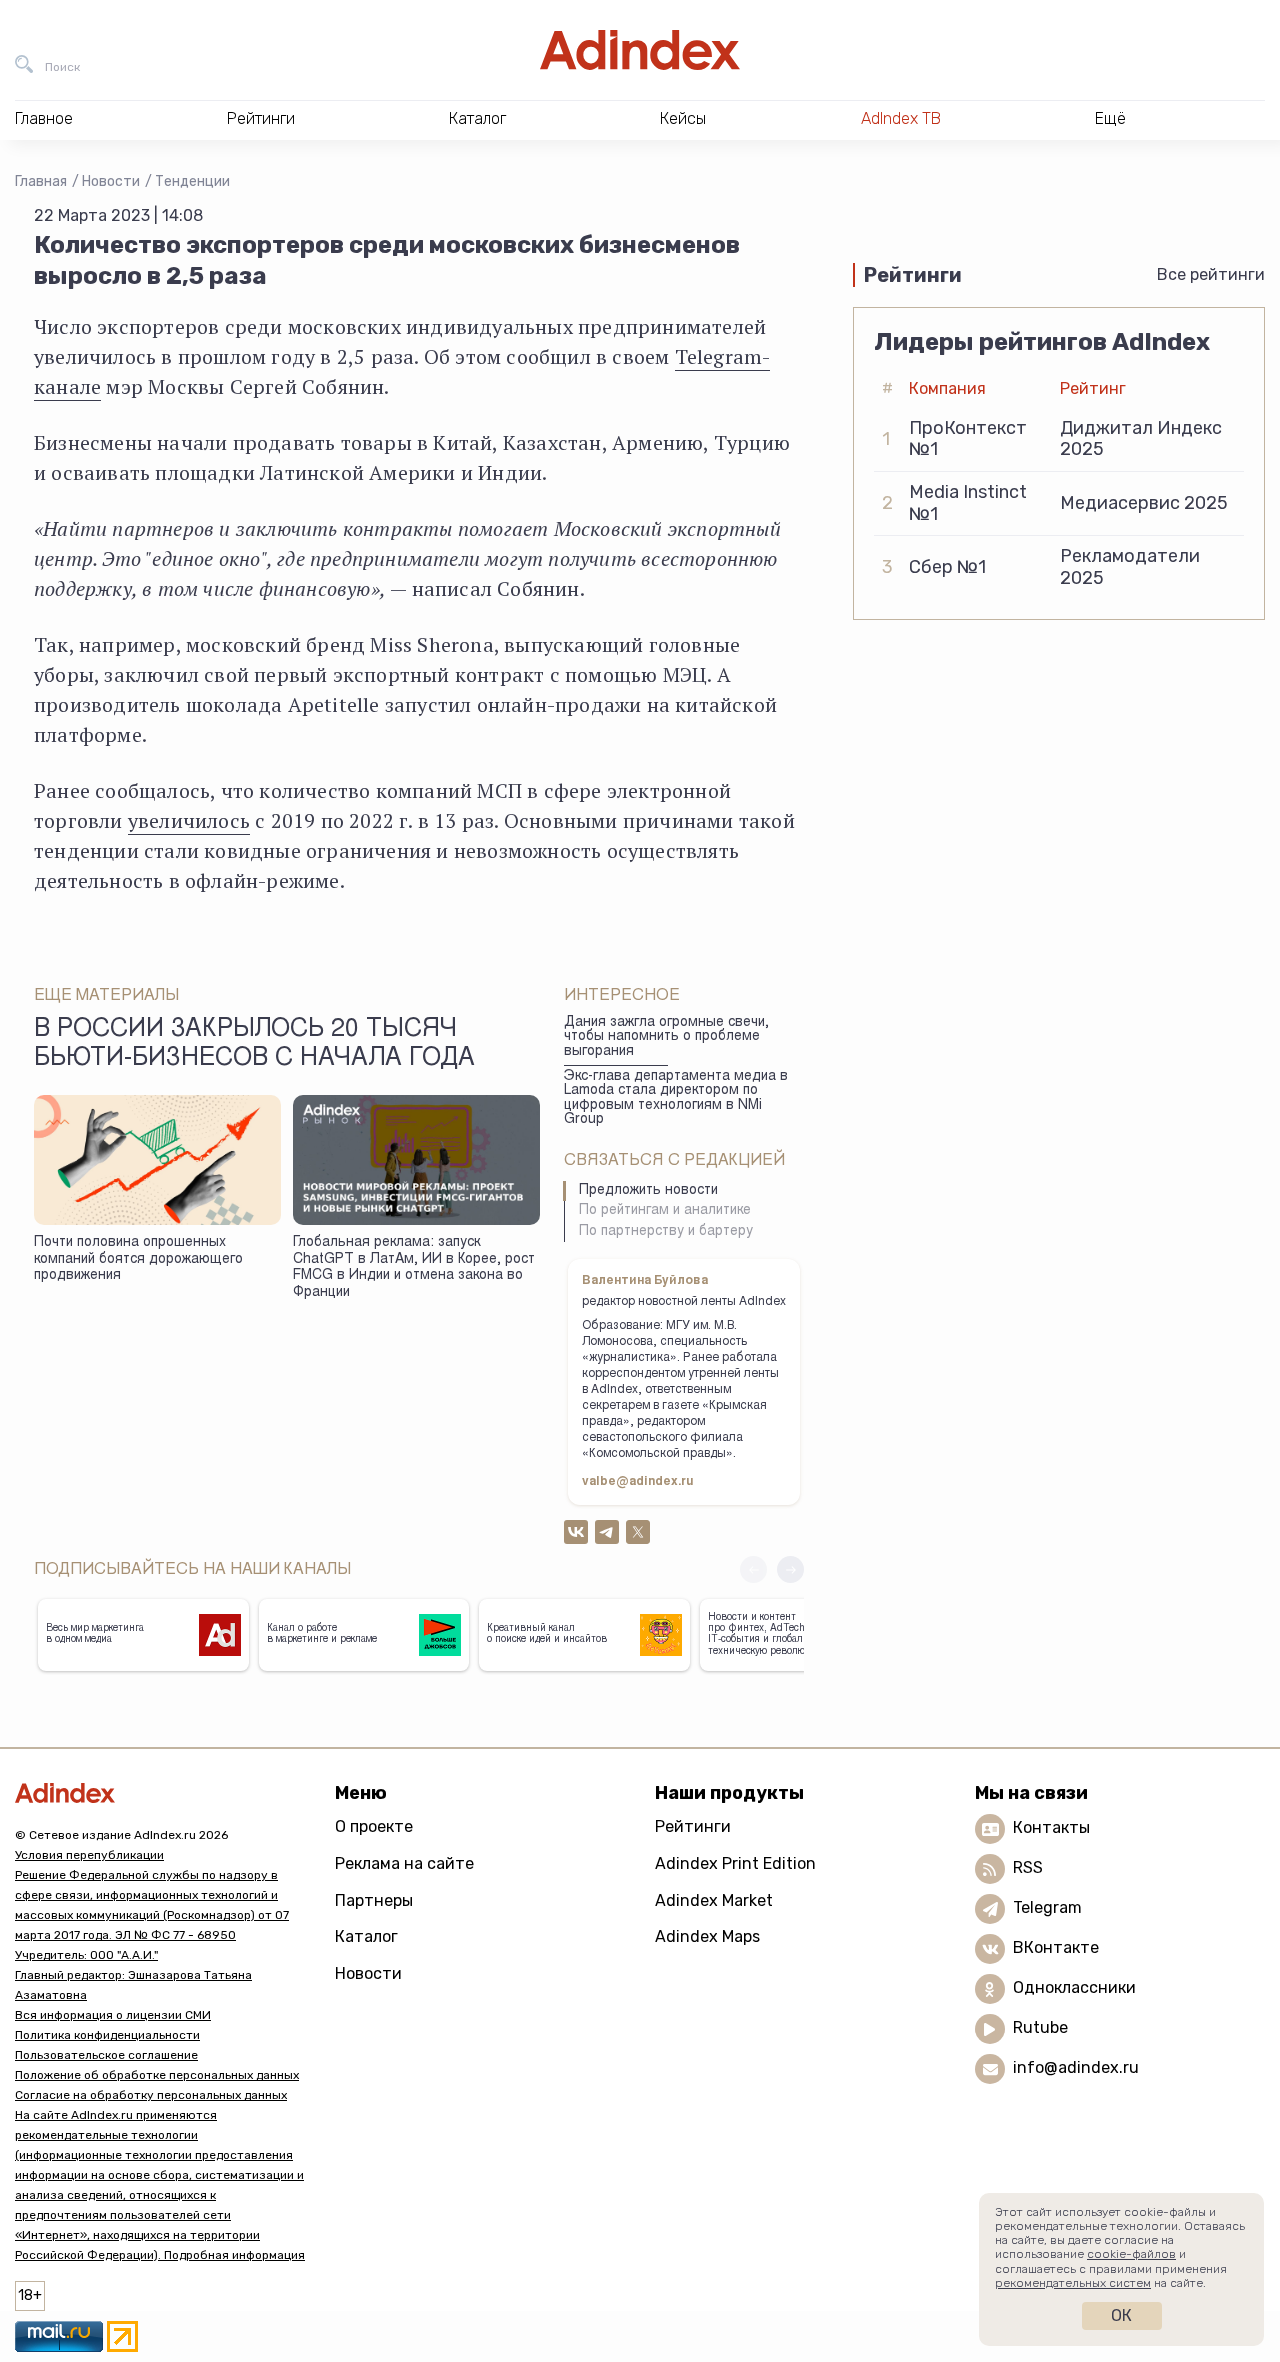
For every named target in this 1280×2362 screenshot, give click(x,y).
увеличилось (189, 820)
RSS (1028, 1868)
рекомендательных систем (1073, 2283)
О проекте (374, 1826)
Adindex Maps (707, 1936)
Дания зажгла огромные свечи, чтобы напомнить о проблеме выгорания (666, 1037)
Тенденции (192, 181)
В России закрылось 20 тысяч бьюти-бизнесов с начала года (254, 1045)
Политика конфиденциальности (107, 2035)
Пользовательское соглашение (106, 2055)
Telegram (1047, 1908)
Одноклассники (1074, 1988)
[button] (790, 1569)
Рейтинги (693, 1826)
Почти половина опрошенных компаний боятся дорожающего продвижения (138, 1259)
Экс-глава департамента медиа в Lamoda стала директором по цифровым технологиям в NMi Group (676, 1099)
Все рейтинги (1211, 274)
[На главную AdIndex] (640, 50)
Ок (1121, 2315)
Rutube (1040, 2028)
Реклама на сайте (404, 1863)
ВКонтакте (1056, 1948)
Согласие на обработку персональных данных (151, 2095)
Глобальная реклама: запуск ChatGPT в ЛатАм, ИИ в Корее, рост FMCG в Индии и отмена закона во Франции (414, 1268)
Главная (41, 181)
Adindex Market (714, 1900)
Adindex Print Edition (735, 1863)
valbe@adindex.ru (638, 1482)
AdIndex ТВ (901, 118)
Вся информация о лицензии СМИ (113, 2015)
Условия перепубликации (89, 1855)
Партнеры (374, 1900)
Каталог (366, 1936)
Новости (111, 181)
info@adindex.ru (1076, 2068)
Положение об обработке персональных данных (157, 2075)
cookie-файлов (1131, 2254)
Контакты (1051, 1828)
